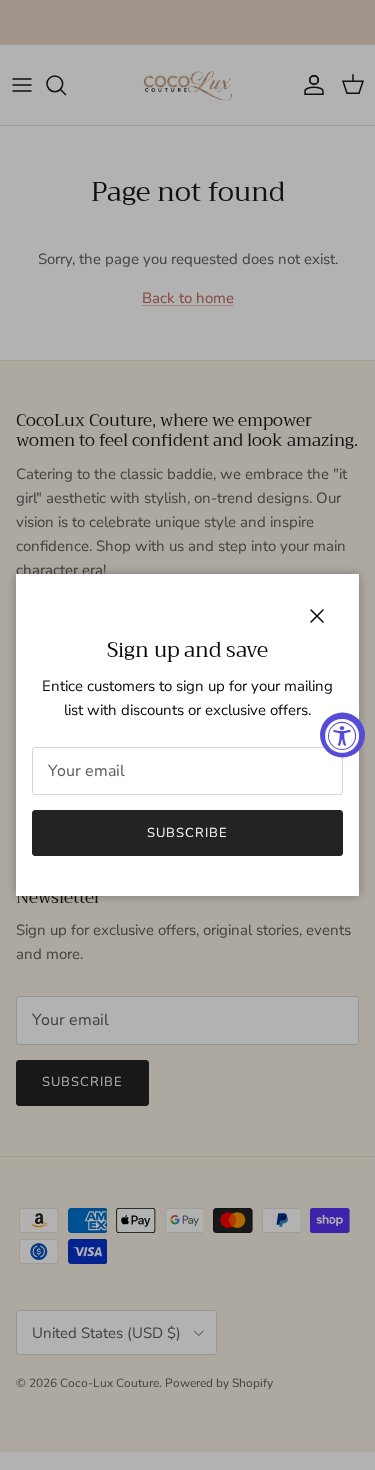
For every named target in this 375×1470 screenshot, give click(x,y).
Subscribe (187, 833)
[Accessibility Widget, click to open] (342, 735)
